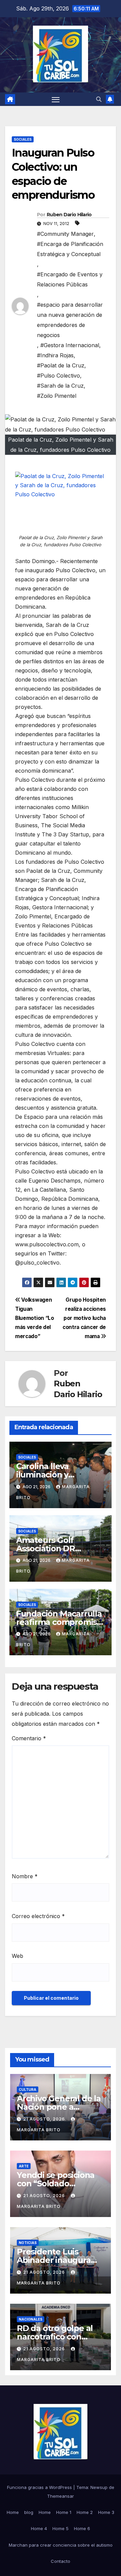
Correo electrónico (38, 1916)
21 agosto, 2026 (45, 2119)
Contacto (61, 2561)
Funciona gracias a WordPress (40, 2487)
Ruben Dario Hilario (69, 215)
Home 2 (85, 2512)
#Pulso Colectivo (58, 376)
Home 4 (39, 2528)
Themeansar (61, 2496)
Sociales (23, 139)
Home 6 (82, 2528)
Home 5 (61, 2528)
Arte (24, 2166)
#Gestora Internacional (70, 345)
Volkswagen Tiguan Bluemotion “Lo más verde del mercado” (35, 1318)
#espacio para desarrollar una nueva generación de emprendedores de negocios (70, 320)
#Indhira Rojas (55, 355)
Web (17, 1956)
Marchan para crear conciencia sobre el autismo (61, 2545)
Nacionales (31, 2319)
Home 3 (106, 2512)
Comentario (29, 1738)
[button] (99, 99)
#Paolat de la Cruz (61, 365)
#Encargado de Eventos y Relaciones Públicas (70, 279)
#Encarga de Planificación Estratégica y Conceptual (70, 249)
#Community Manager (65, 234)
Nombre (25, 1876)
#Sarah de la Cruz (60, 386)
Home (13, 2512)
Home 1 (64, 2512)
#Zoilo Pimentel (57, 396)
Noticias (28, 2243)
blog (29, 2512)
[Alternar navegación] (56, 99)
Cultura (28, 2089)
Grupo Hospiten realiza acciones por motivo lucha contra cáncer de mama (84, 1318)
